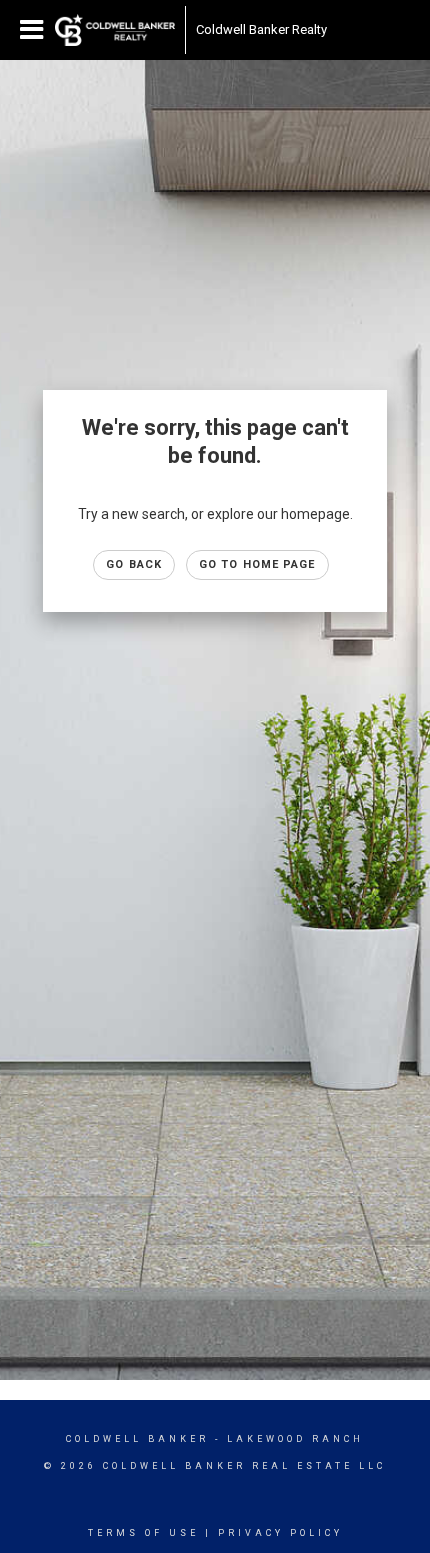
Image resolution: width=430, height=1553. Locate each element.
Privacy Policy (280, 1533)
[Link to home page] (115, 30)
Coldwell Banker (137, 1439)
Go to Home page (257, 564)
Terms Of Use (143, 1533)
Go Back (134, 564)
